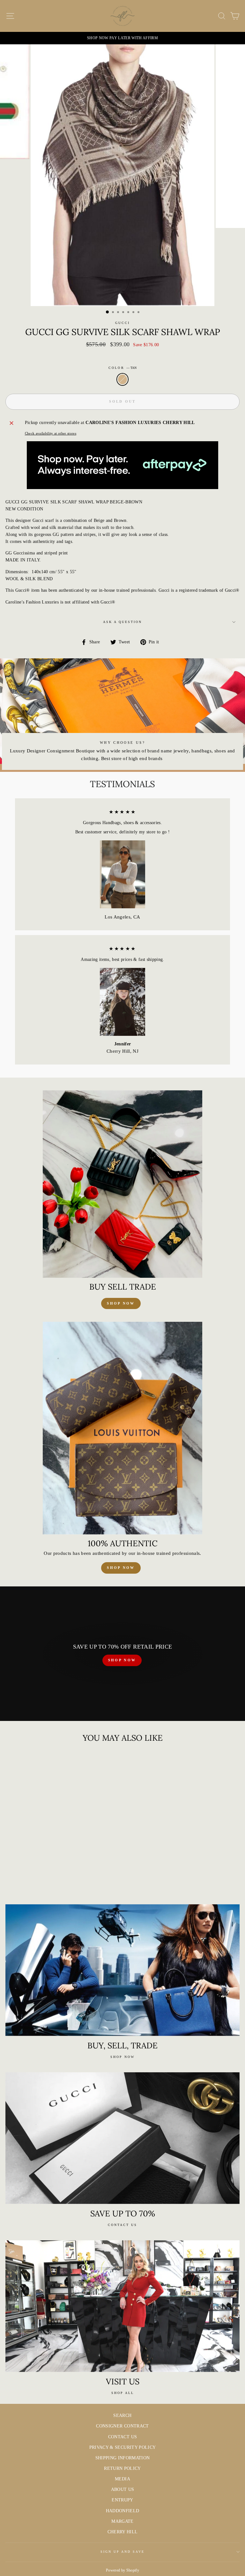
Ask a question (123, 622)
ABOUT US (123, 2489)
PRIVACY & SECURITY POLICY (123, 2447)
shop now (121, 1303)
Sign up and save (123, 2552)
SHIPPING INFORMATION (123, 2458)
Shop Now (121, 1568)
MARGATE (122, 2521)
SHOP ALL (123, 2393)
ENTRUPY (122, 2500)
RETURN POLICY (122, 2468)
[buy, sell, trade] (122, 1970)
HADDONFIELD (123, 2511)
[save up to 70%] (122, 2138)
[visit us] (122, 2306)
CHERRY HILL (123, 2532)
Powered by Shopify (122, 2570)
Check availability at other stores (51, 433)
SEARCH (122, 2415)
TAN (122, 379)
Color (122, 368)
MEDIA (122, 2479)
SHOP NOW (122, 1660)
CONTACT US (122, 2437)
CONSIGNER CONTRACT (122, 2426)
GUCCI (122, 323)
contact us (122, 2225)
